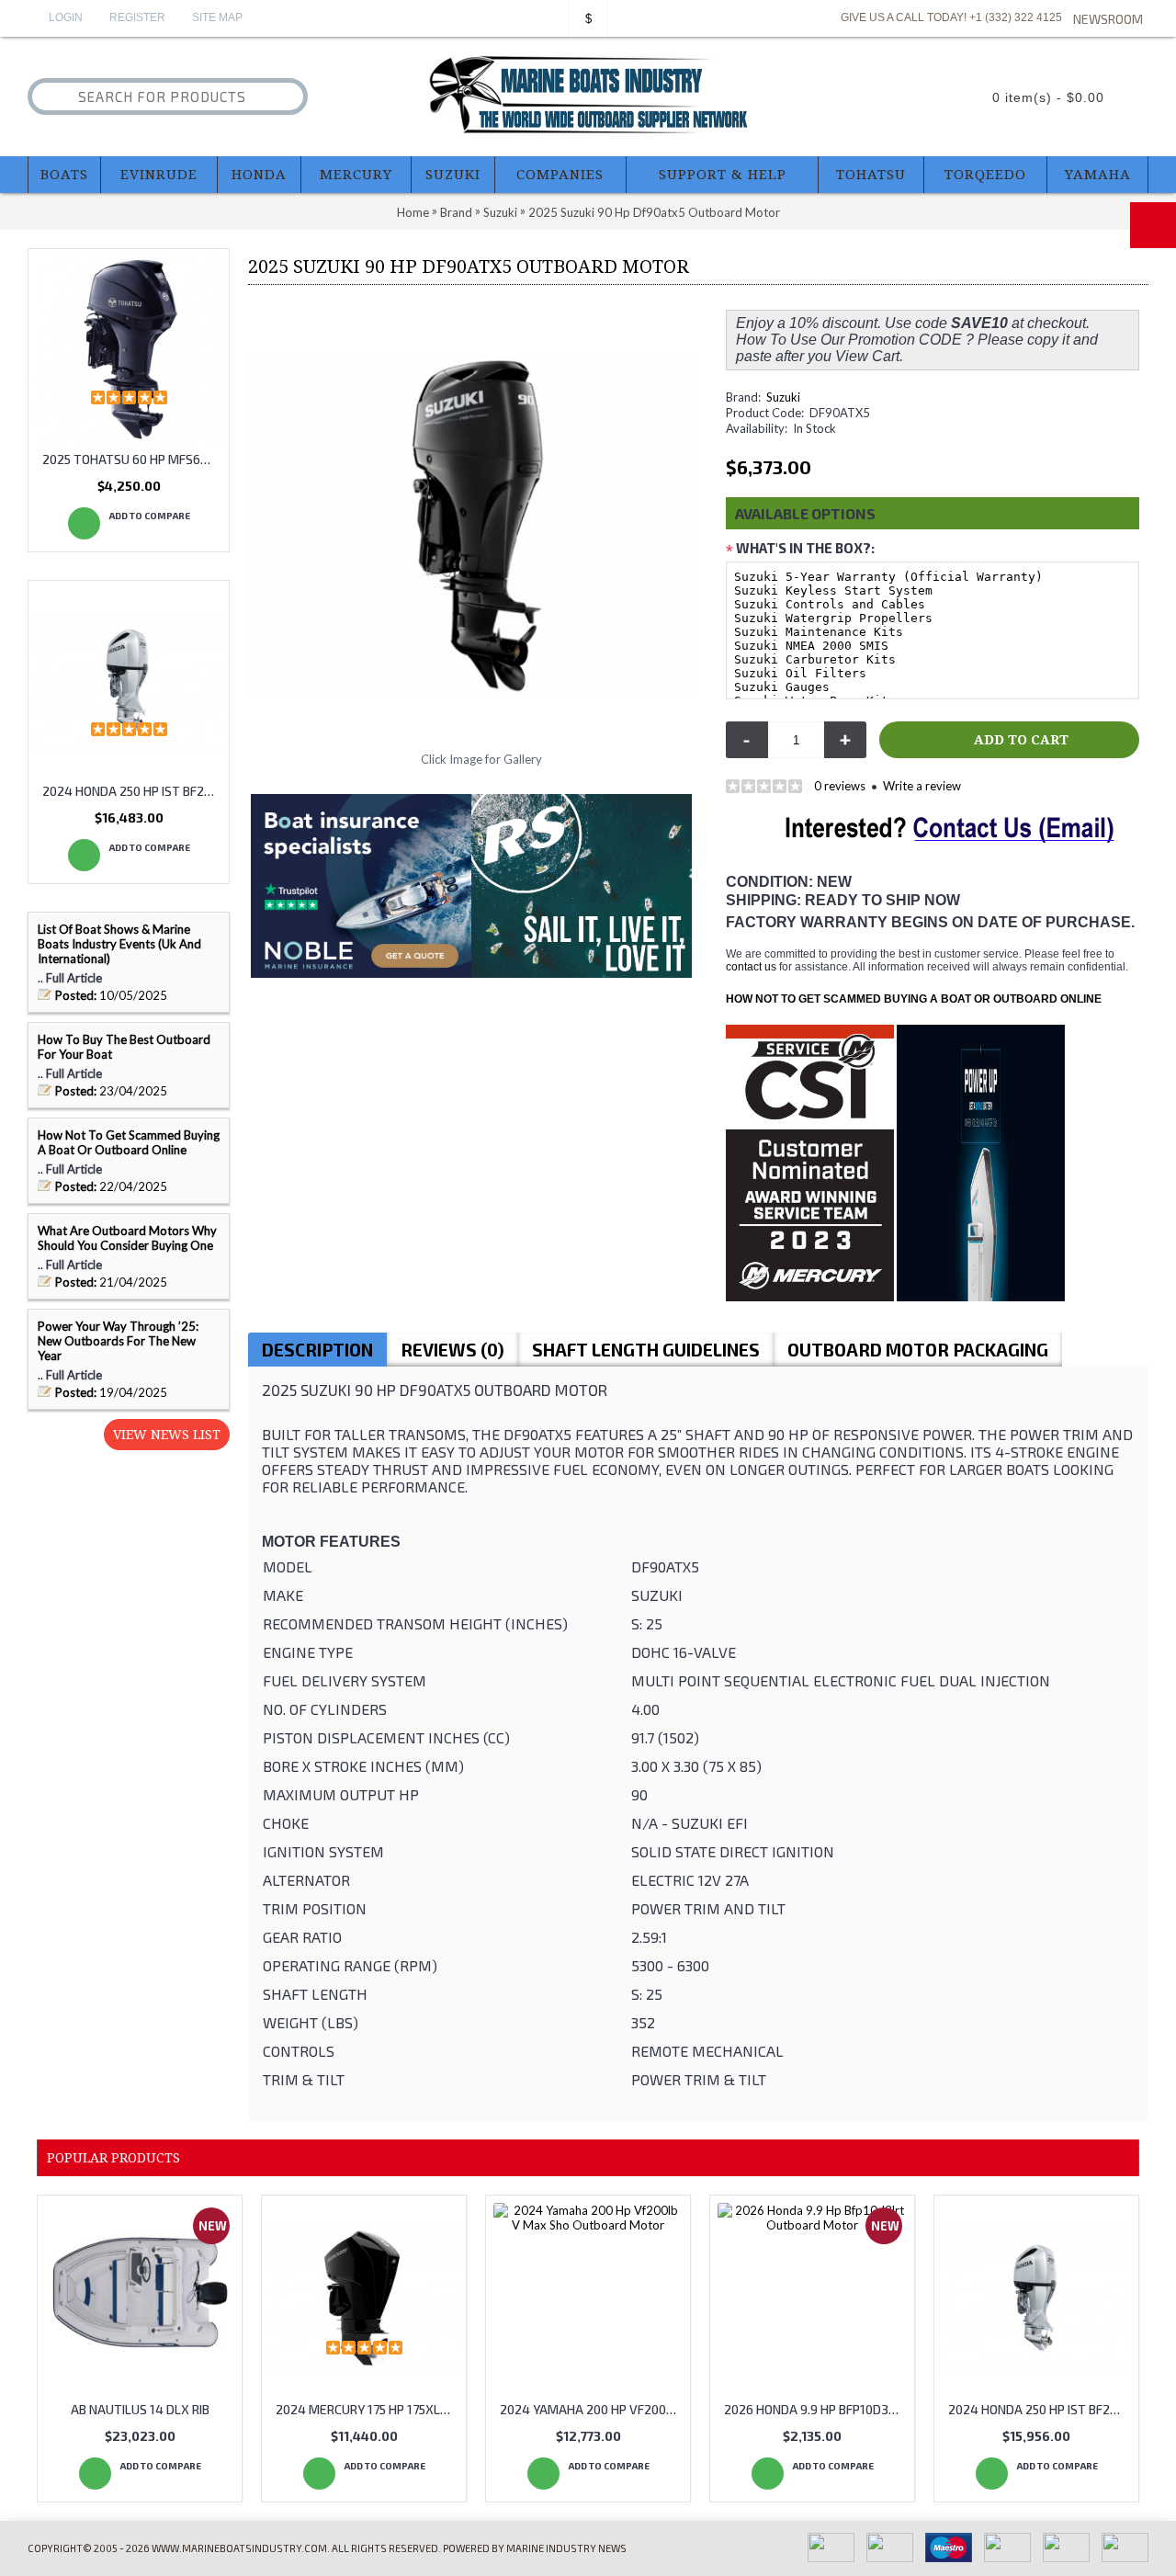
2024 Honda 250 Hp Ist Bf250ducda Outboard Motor (132, 791)
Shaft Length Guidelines (646, 1350)
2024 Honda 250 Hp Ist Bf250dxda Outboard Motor (1040, 2409)
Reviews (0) (452, 1350)
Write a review (922, 786)
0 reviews (840, 786)
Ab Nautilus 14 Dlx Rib (140, 2409)
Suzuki (783, 397)
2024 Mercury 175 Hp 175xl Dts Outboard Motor (367, 2409)
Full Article (74, 978)
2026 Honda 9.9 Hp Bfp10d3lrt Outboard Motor (815, 2409)
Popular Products (113, 2158)
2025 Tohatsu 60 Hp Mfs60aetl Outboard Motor (132, 459)
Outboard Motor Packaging (918, 1350)
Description (317, 1350)
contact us (751, 967)
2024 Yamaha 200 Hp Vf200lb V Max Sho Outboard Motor (591, 2409)
